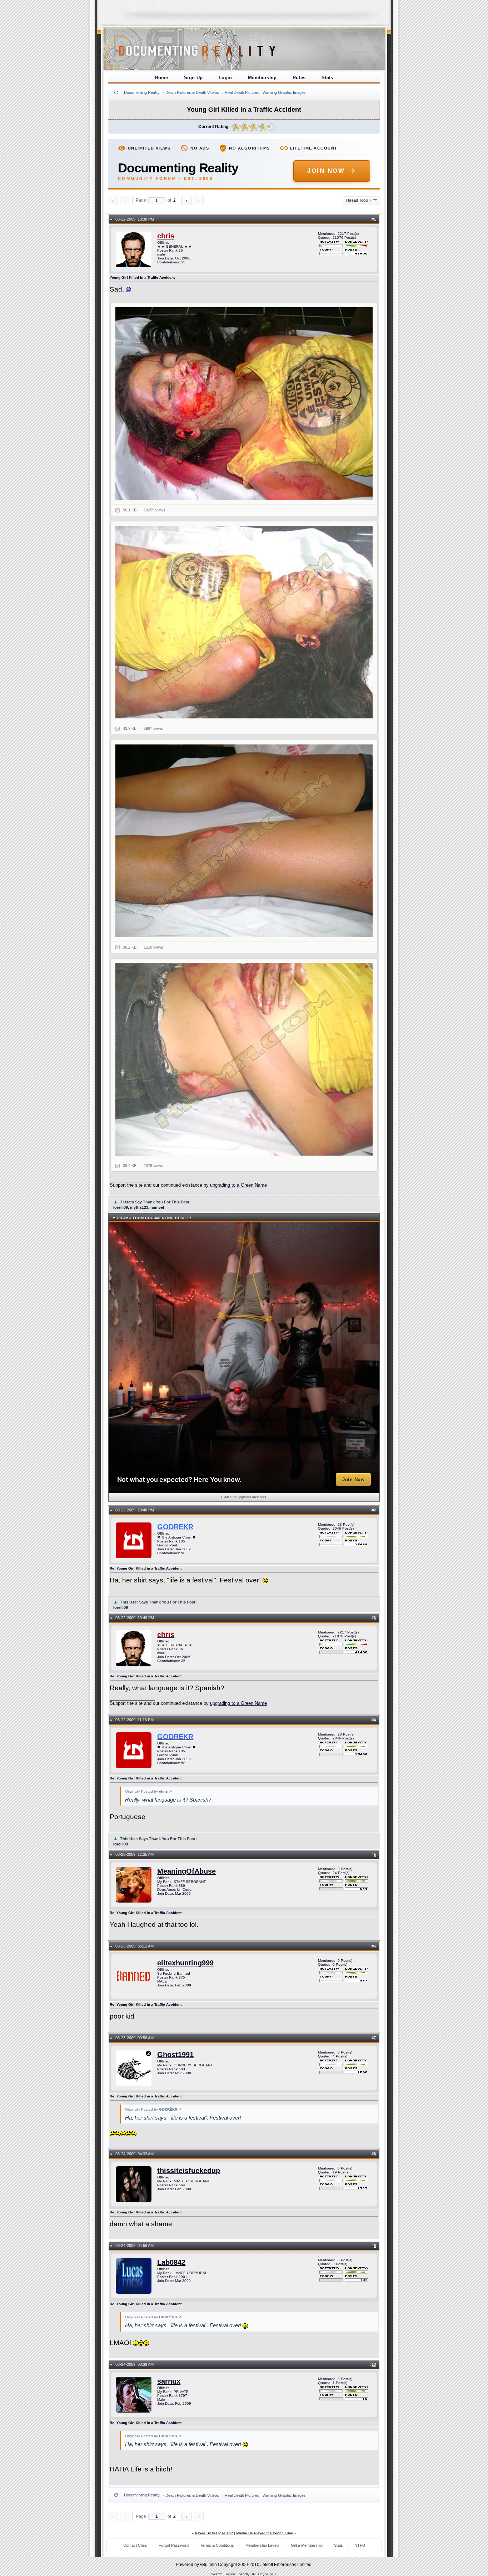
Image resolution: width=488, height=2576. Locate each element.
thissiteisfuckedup (189, 2171)
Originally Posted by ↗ (148, 1791)
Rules (299, 78)
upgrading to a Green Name (238, 1185)
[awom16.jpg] (244, 622)
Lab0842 (171, 2262)
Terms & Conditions (217, 2545)
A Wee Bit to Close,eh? (214, 2533)
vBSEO (272, 2574)
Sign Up (193, 78)
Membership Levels (262, 2545)
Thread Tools (358, 200)
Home (161, 78)
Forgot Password (174, 2545)
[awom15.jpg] (244, 404)
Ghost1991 (175, 2055)
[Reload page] (116, 92)
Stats (327, 78)
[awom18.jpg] (244, 1059)
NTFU (360, 2545)
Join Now (326, 171)
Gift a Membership (307, 2545)
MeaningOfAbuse (186, 1871)
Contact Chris (135, 2545)
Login (225, 78)
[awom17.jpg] (244, 841)
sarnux (169, 2381)
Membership (262, 78)
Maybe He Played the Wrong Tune (265, 2533)
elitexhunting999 (185, 1963)
